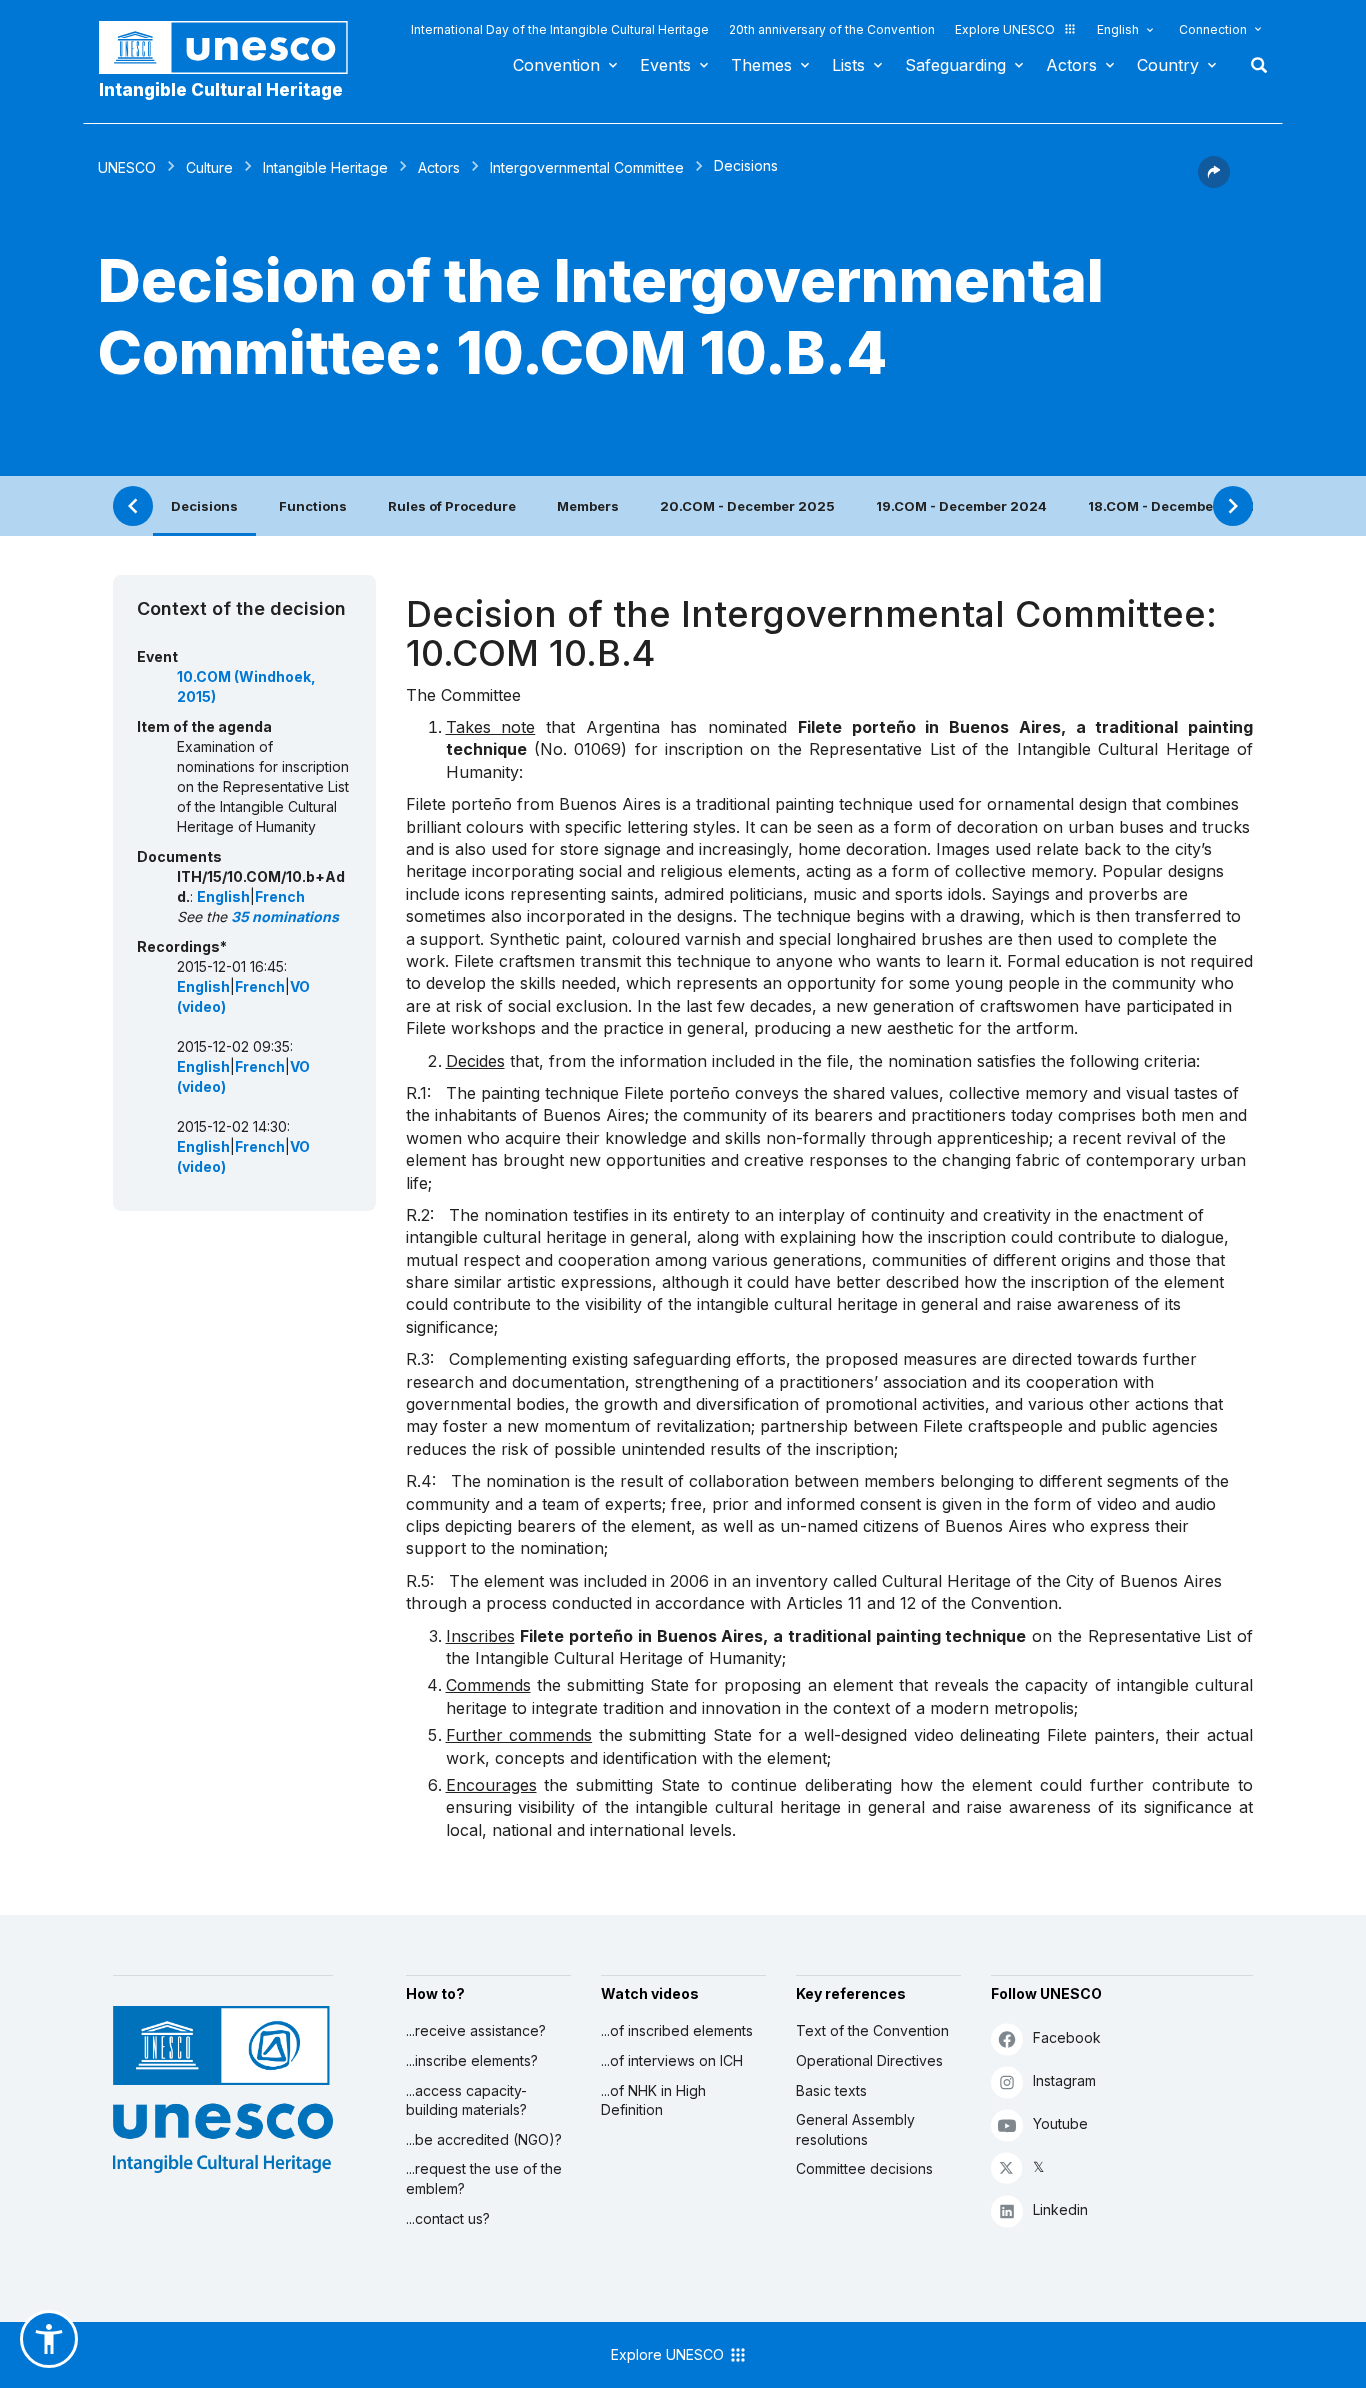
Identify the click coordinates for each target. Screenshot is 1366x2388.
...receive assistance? (476, 2030)
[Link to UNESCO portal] (234, 47)
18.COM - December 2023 (1173, 506)
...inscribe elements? (472, 2060)
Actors (1071, 65)
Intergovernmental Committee (587, 167)
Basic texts (831, 2090)
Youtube (1060, 2123)
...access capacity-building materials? (466, 2100)
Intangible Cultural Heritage (221, 90)
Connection (1213, 29)
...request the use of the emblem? (484, 2178)
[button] (1214, 182)
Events (665, 65)
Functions (313, 506)
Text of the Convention (872, 2030)
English (1118, 29)
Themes (761, 65)
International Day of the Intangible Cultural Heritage (560, 29)
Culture (209, 167)
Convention (556, 65)
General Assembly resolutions (855, 2129)
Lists (848, 65)
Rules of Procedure (452, 506)
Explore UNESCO (1005, 29)
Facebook (1067, 2037)
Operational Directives (869, 2060)
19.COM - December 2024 (961, 506)
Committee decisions (864, 2168)
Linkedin (1060, 2209)
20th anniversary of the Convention (832, 29)
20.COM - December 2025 (747, 506)
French (280, 896)
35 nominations (285, 916)
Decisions (204, 506)
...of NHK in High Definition (653, 2100)
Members (588, 506)
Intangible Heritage (325, 167)
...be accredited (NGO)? (484, 2139)
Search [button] (1253, 65)
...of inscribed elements (677, 2030)
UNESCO (127, 167)
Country (1168, 65)
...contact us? (448, 2218)
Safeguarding (955, 65)
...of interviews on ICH (672, 2060)
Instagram (1064, 2080)
